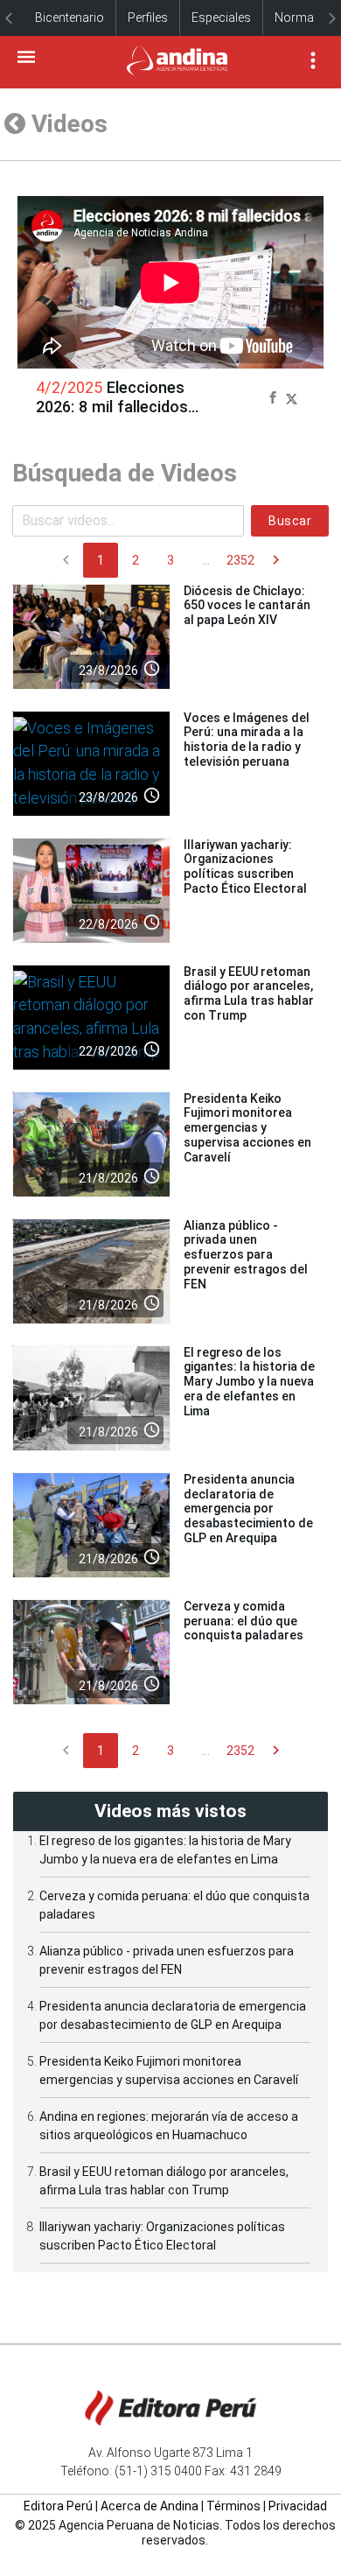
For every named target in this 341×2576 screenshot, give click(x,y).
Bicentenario (70, 18)
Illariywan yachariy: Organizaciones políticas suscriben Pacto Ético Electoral (245, 867)
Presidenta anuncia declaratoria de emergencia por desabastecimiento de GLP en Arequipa (248, 1509)
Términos (233, 2506)
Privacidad (298, 2506)
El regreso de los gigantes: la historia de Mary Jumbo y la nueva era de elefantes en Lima (249, 1382)
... (206, 560)
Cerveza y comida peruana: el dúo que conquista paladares (244, 1621)
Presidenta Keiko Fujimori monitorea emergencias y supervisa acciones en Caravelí (247, 1128)
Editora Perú (58, 2506)
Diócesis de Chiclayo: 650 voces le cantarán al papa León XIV (247, 606)
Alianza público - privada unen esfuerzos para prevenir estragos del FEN (246, 1255)
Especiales (221, 18)
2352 (240, 560)
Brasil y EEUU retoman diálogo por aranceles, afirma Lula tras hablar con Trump (249, 993)
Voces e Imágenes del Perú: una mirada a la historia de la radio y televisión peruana (247, 740)
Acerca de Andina (150, 2506)
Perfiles (148, 18)
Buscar (290, 521)
